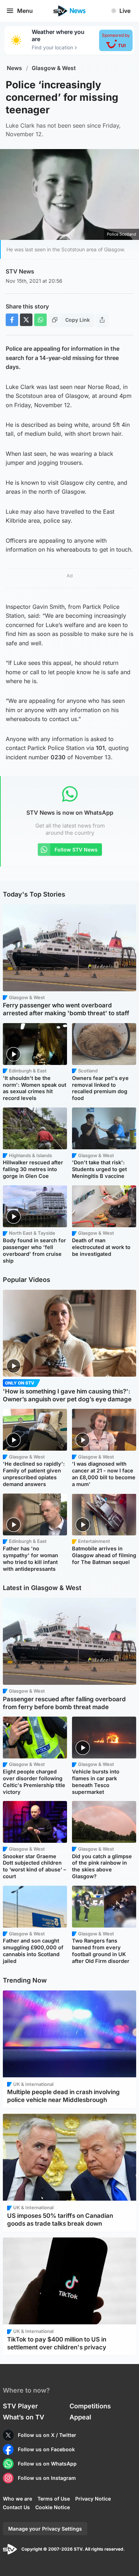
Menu (25, 11)
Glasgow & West (54, 68)
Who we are (17, 2499)
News (14, 68)
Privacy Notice (93, 2499)
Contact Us (16, 2507)
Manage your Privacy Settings (45, 2529)
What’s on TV (24, 2417)
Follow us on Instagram (47, 2478)
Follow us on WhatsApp (47, 2464)
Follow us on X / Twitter (47, 2435)
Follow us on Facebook (46, 2449)
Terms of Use (54, 2499)
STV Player (20, 2406)
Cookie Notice (53, 2507)
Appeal (80, 2417)
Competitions (90, 2406)
